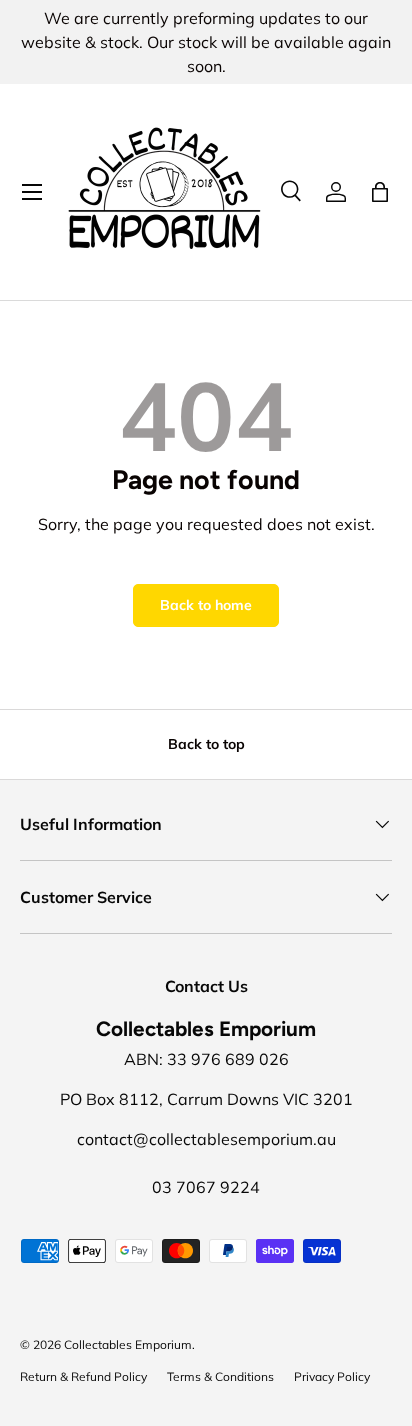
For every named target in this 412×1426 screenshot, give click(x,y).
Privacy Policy (332, 1376)
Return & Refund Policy (83, 1376)
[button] (380, 192)
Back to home (206, 605)
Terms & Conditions (220, 1376)
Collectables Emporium (128, 1344)
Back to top (206, 744)
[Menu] (32, 192)
